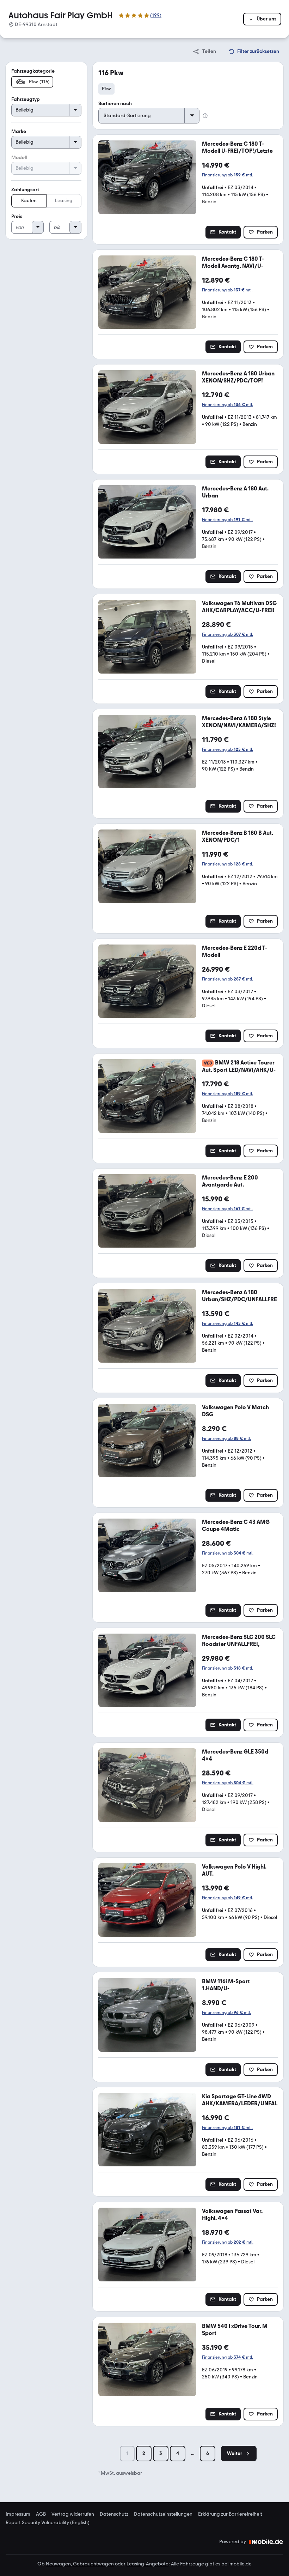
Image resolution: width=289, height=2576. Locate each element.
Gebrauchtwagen (93, 2564)
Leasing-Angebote (147, 2564)
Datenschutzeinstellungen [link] (163, 2514)
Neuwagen (58, 2564)
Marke (19, 131)
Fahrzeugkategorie (33, 71)
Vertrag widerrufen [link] (73, 2514)
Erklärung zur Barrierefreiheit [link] (230, 2514)
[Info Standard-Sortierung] (205, 116)
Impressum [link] (18, 2514)
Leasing (64, 201)
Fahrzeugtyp (26, 99)
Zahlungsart (25, 190)
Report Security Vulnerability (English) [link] (48, 2523)
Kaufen (29, 201)
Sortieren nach (115, 104)
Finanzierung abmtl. (227, 175)
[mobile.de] (266, 2542)
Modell (19, 158)
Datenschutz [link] (114, 2514)
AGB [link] (41, 2514)
